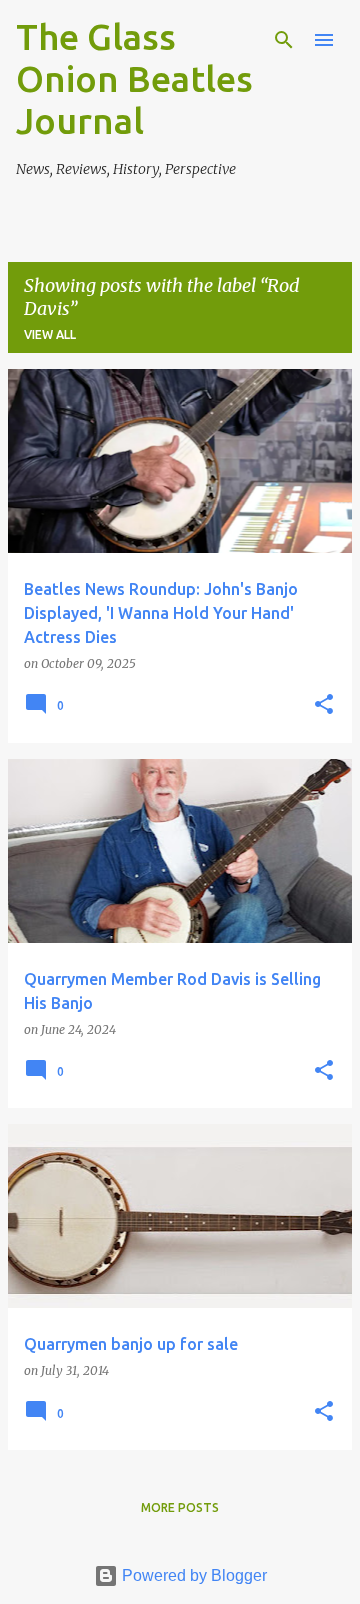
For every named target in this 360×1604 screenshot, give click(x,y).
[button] (324, 705)
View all (50, 334)
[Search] (284, 40)
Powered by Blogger (192, 1575)
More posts (180, 1507)
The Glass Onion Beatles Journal (134, 78)
